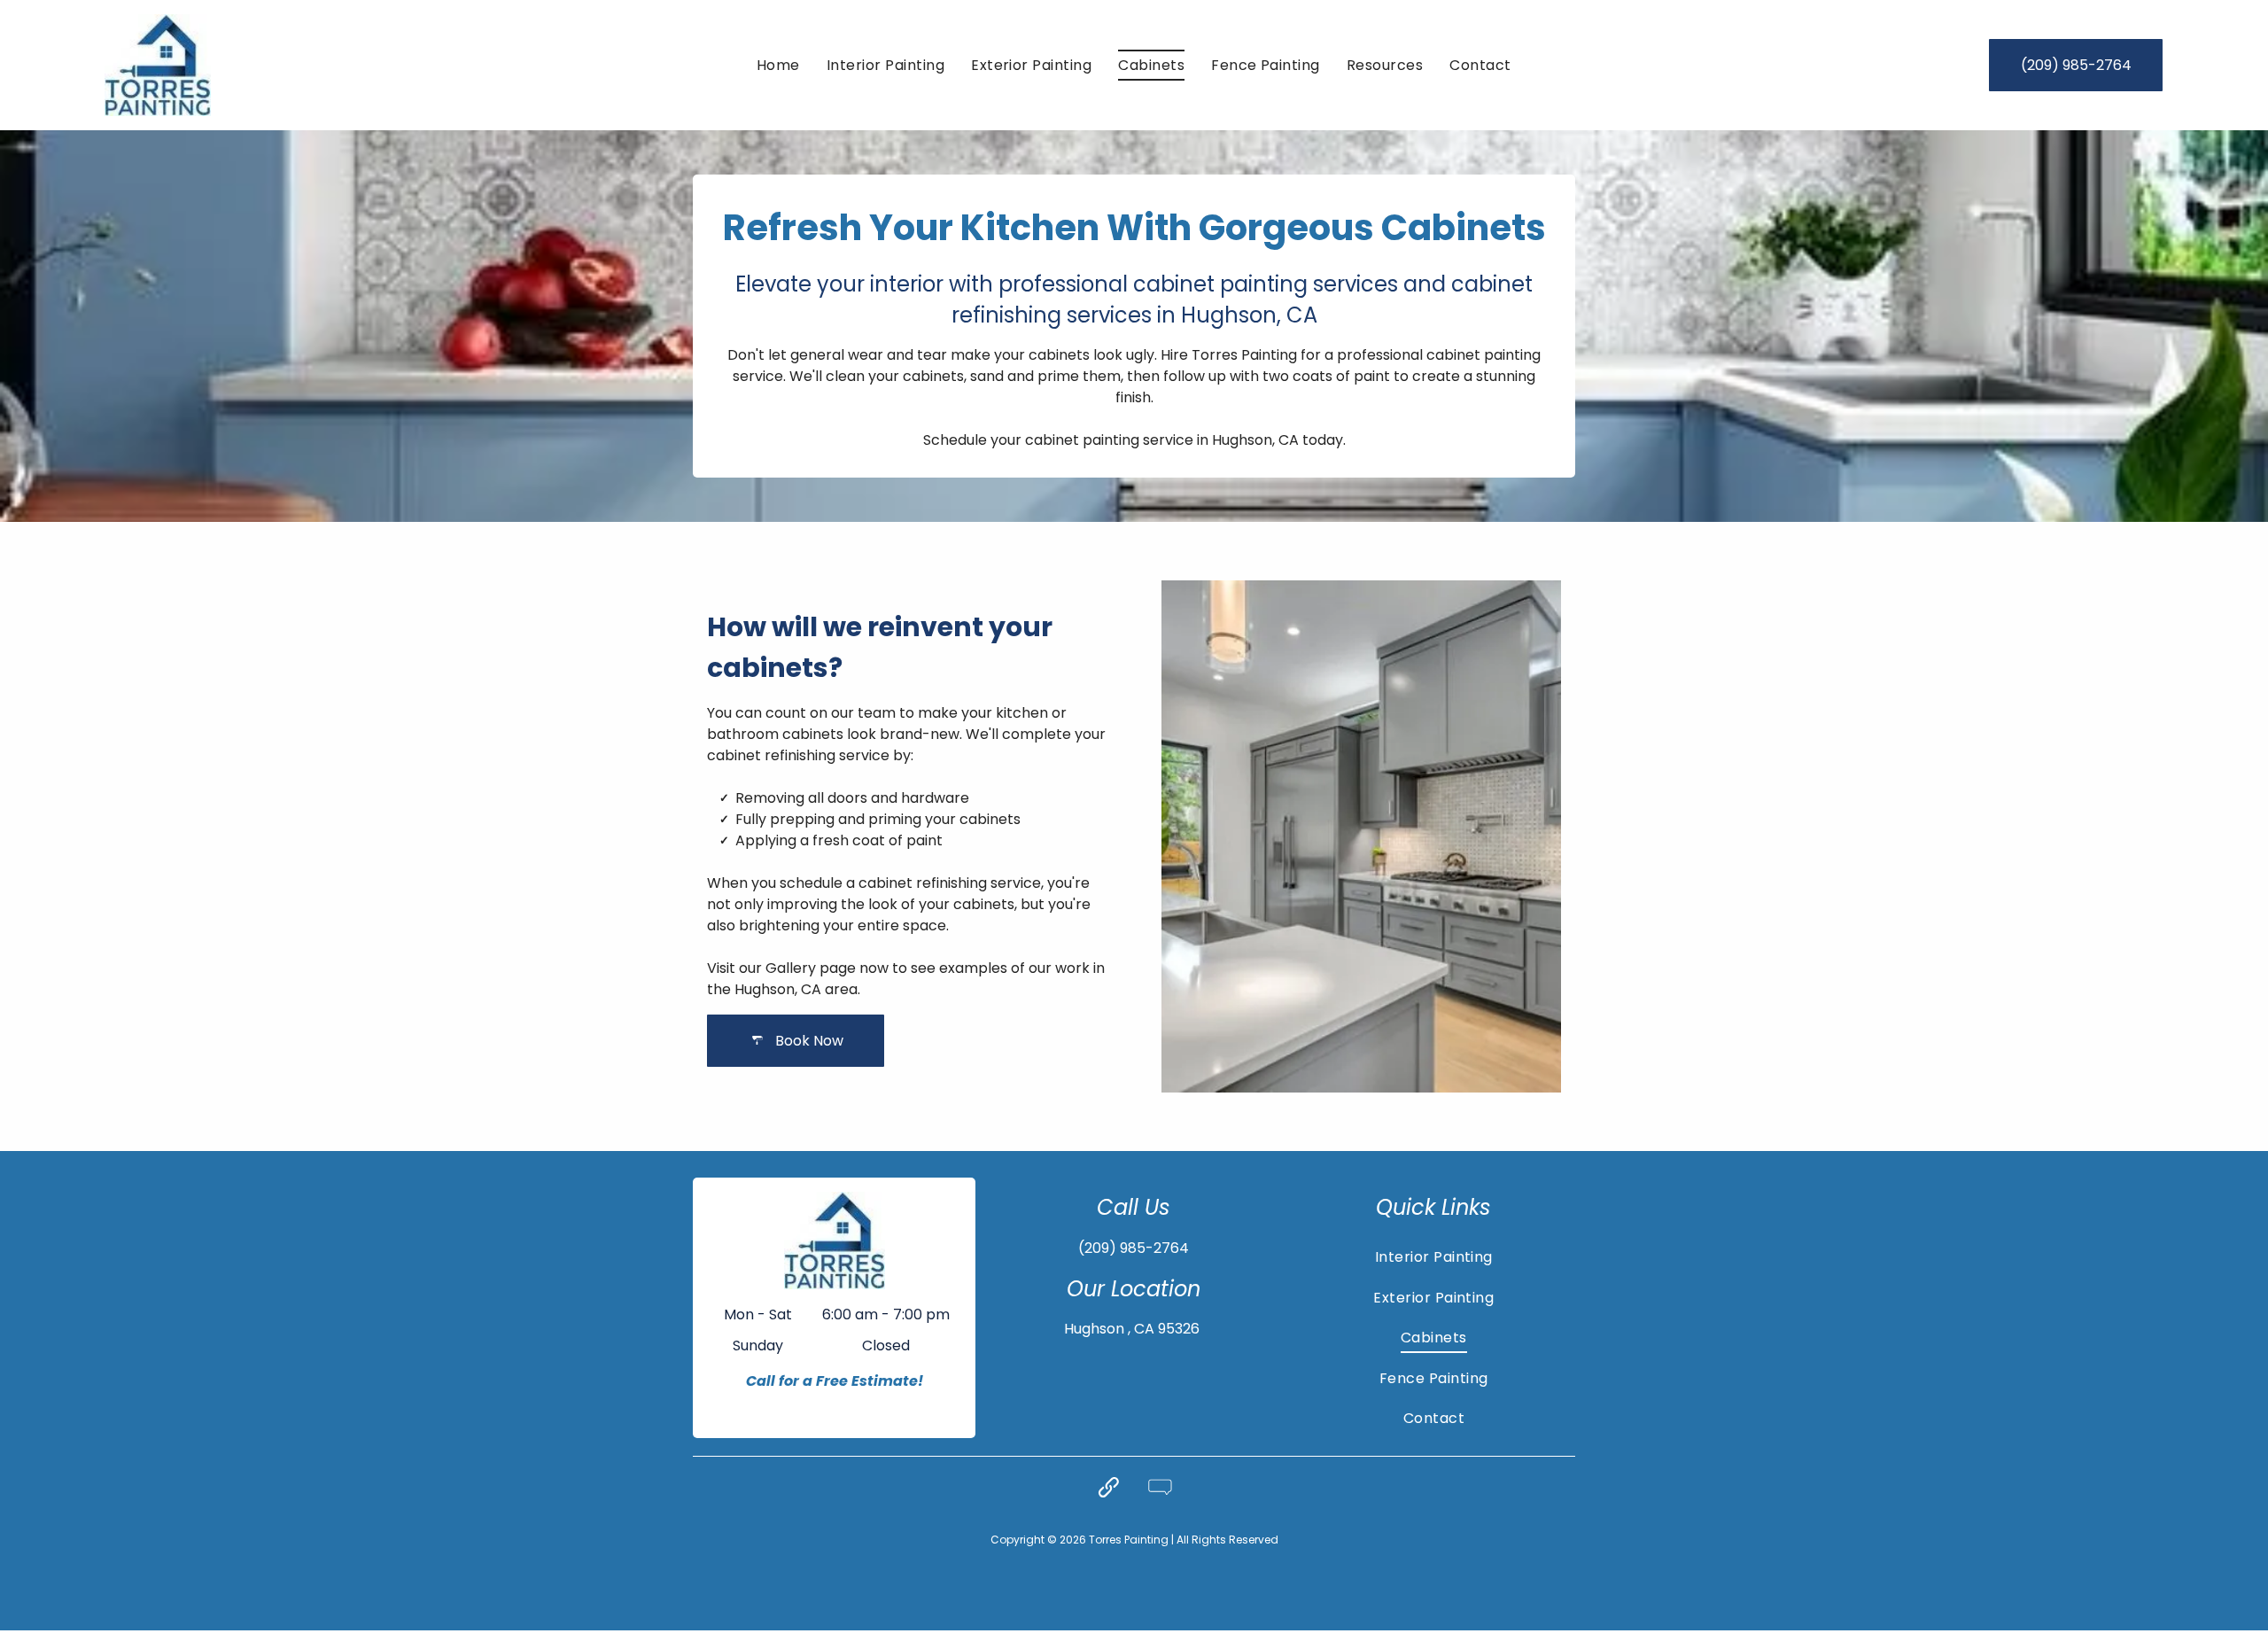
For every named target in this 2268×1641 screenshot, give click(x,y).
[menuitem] (778, 65)
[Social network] (1108, 1489)
